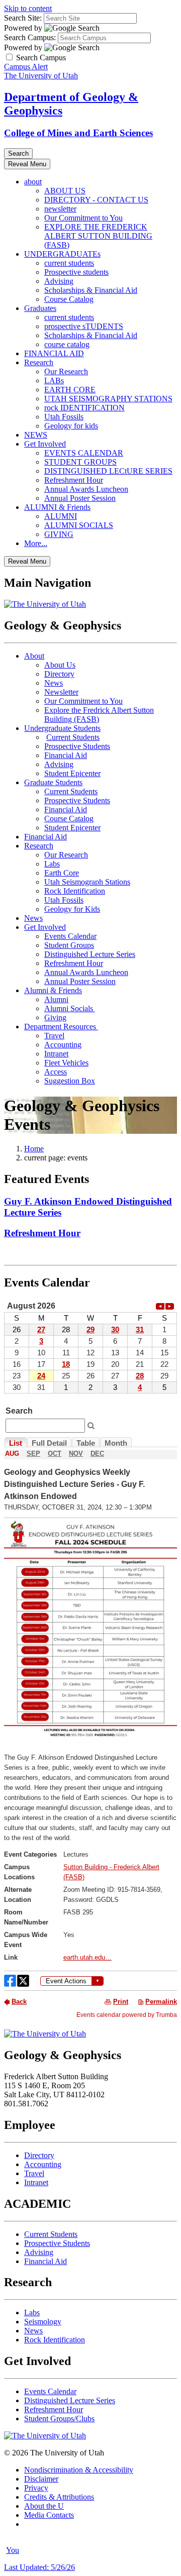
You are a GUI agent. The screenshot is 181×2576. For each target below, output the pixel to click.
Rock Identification (75, 891)
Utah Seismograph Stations (87, 882)
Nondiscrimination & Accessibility (79, 2470)
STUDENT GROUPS (80, 462)
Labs (52, 864)
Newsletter (61, 692)
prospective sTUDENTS (84, 326)
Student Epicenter (72, 773)
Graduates (40, 308)
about (33, 182)
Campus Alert (26, 67)
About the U (44, 2506)
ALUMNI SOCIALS (79, 525)
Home (34, 1149)
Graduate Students (53, 782)
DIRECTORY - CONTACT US (96, 200)
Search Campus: (30, 37)
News (54, 683)
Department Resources (61, 1027)
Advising (59, 281)
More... (36, 543)
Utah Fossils (64, 417)
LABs (54, 381)
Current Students (73, 737)
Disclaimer (41, 2479)
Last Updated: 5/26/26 (39, 2567)
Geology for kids (71, 426)
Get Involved (45, 444)
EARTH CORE (70, 390)
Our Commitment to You (83, 218)
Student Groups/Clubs (59, 2419)
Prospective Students (77, 746)
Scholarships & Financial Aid (91, 290)
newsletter (60, 209)
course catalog (67, 344)
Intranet (56, 1054)
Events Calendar (70, 936)
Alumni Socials (70, 1008)
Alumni (56, 999)
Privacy (36, 2488)
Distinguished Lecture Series (90, 954)
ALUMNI (61, 516)
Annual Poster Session (80, 498)
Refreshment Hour (74, 480)
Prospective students (76, 272)
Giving (55, 1017)
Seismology (43, 2322)
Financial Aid (66, 755)
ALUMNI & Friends (57, 507)
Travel (54, 1036)
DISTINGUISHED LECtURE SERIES (108, 471)
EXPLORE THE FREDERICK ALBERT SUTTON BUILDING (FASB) (98, 236)
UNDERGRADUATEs (62, 254)
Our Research (66, 371)
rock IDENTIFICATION (84, 408)
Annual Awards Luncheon (86, 489)
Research (39, 362)
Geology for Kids (72, 909)
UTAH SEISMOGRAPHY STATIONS (108, 399)
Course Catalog (69, 299)
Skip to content (28, 8)
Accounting (63, 1045)
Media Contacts (49, 2515)
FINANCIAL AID (54, 353)
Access (56, 1072)
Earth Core (62, 873)
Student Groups (69, 945)
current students (69, 263)
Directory (59, 674)
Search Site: (23, 18)
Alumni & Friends (53, 990)
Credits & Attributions (59, 2497)
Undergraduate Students (62, 728)
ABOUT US (65, 191)
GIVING (59, 534)
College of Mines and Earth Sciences (78, 133)
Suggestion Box (70, 1081)
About (34, 656)
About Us (60, 665)
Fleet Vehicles (66, 1063)
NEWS (36, 435)
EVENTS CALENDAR (84, 453)
